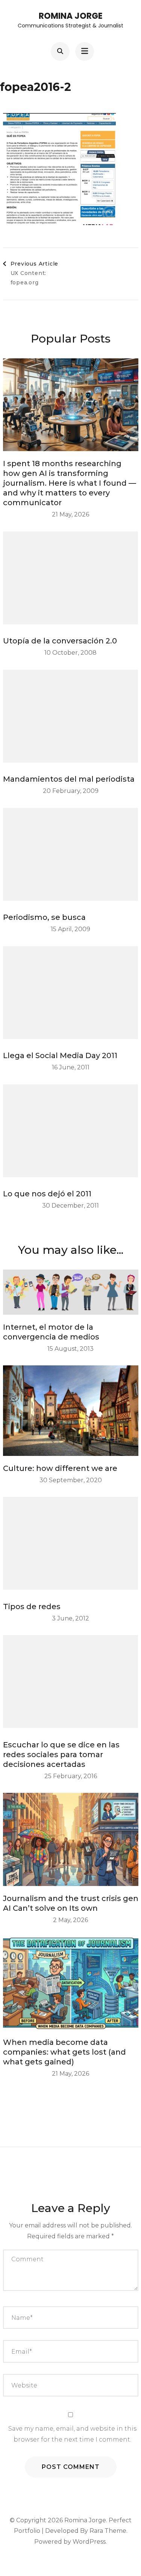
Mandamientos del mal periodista (69, 779)
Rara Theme (108, 2531)
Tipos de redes (32, 1607)
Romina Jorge (71, 16)
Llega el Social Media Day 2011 (60, 1055)
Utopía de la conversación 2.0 (60, 641)
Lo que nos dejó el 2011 (47, 1194)
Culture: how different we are (60, 1468)
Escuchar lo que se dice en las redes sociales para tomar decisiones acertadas (61, 1755)
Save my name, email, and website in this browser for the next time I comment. (72, 2434)
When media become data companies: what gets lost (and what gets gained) (64, 2052)
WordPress (89, 2542)
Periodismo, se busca (44, 917)
